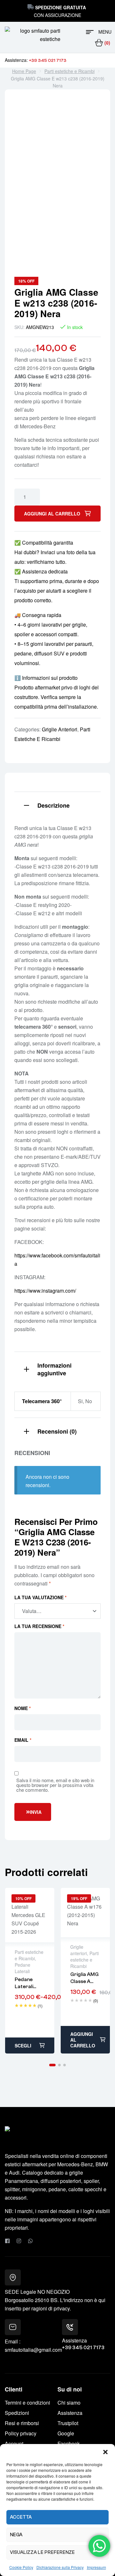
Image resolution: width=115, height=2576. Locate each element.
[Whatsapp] (30, 2241)
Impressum (96, 2567)
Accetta (21, 2517)
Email (23, 1740)
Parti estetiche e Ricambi (69, 71)
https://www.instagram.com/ (45, 1291)
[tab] (57, 805)
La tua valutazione (40, 1597)
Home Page (24, 71)
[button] (105, 2452)
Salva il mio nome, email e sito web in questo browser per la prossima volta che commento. (55, 1785)
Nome (23, 1708)
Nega (16, 2535)
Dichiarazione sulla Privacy (60, 2567)
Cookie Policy (21, 2567)
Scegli (23, 2045)
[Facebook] (7, 2241)
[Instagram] (19, 2241)
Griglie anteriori (60, 729)
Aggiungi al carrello (52, 514)
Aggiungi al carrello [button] (83, 2040)
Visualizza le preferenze (42, 2552)
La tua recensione (39, 1626)
